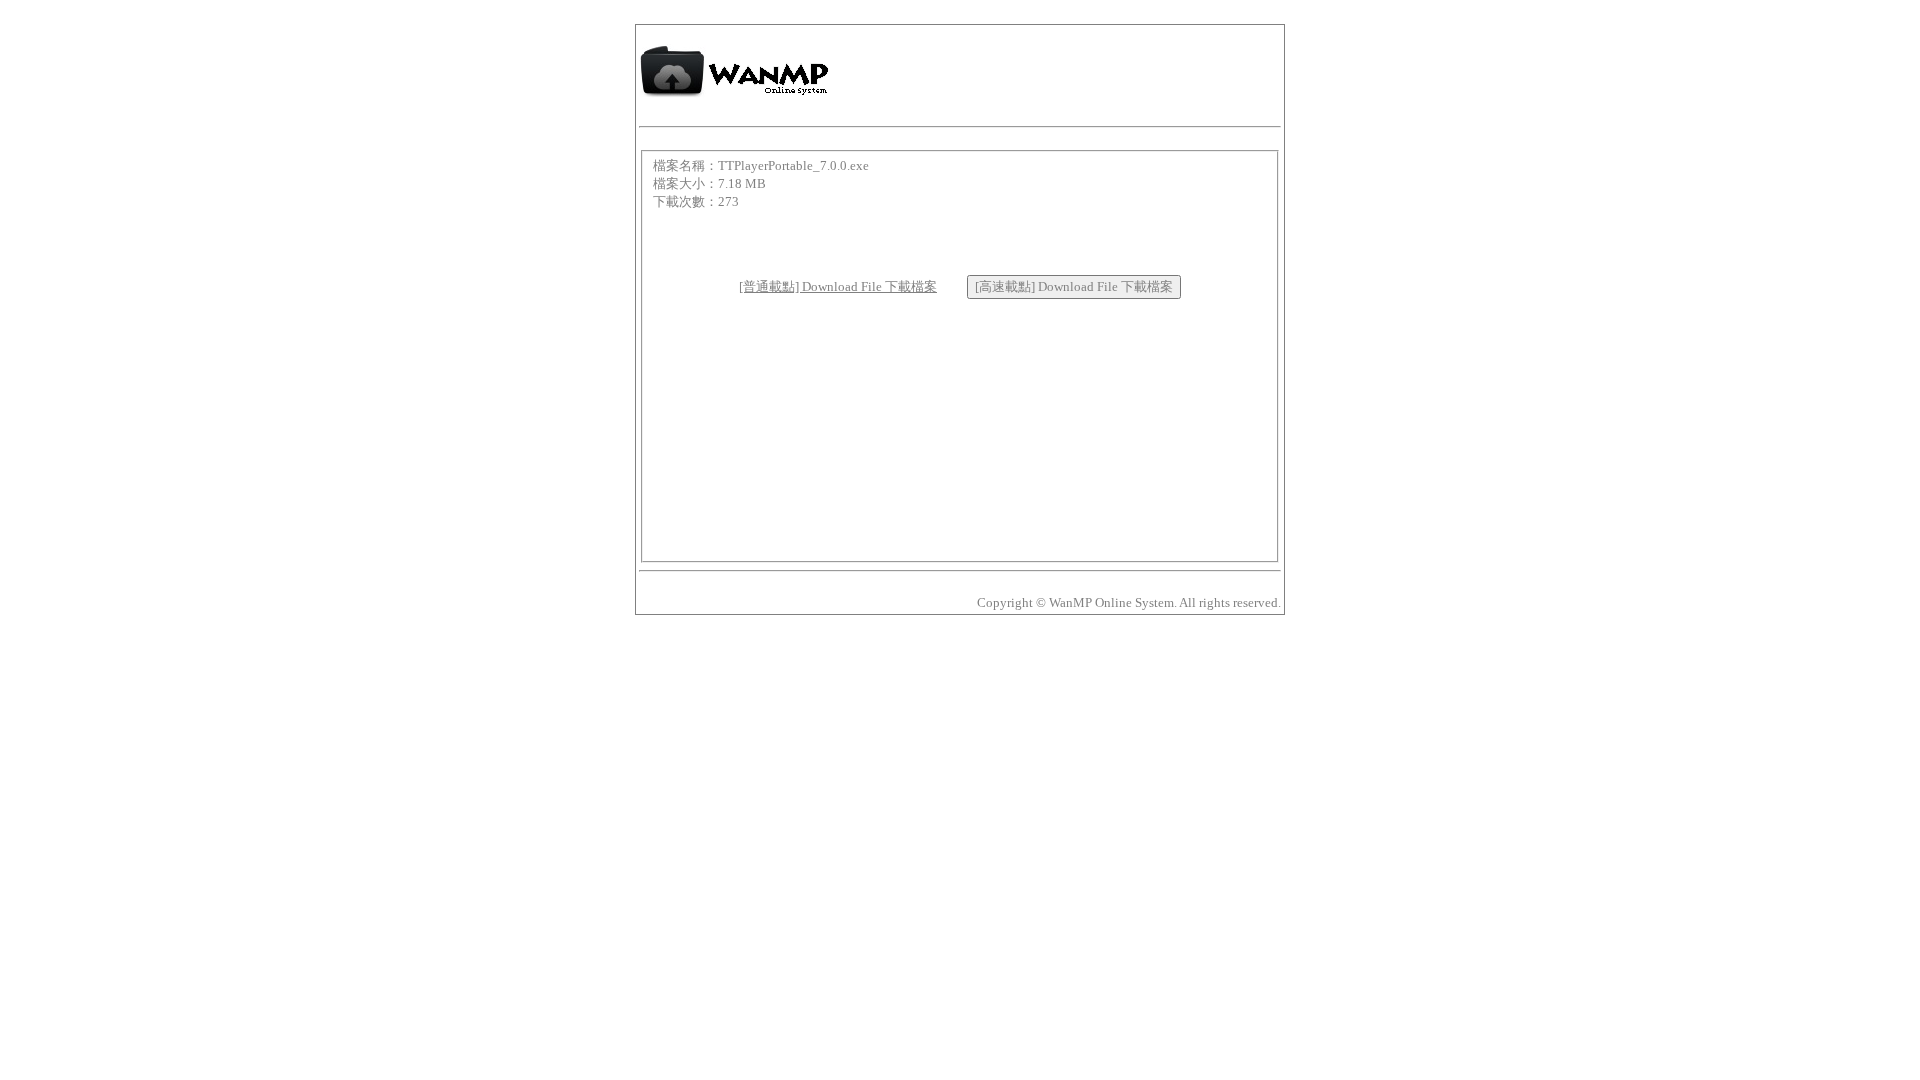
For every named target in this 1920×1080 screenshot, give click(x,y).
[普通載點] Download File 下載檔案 (838, 286)
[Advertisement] (960, 241)
